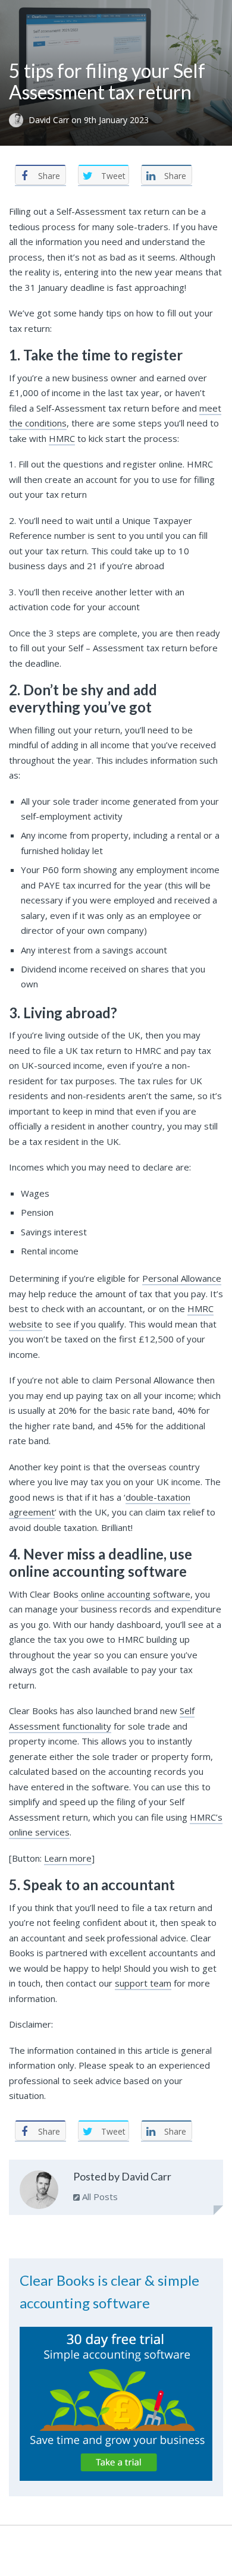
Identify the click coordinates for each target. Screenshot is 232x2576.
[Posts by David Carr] (39, 2192)
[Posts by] (19, 120)
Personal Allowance (182, 1278)
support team (143, 1983)
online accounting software (134, 1594)
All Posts (99, 2197)
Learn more (68, 1858)
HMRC (62, 438)
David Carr (50, 120)
